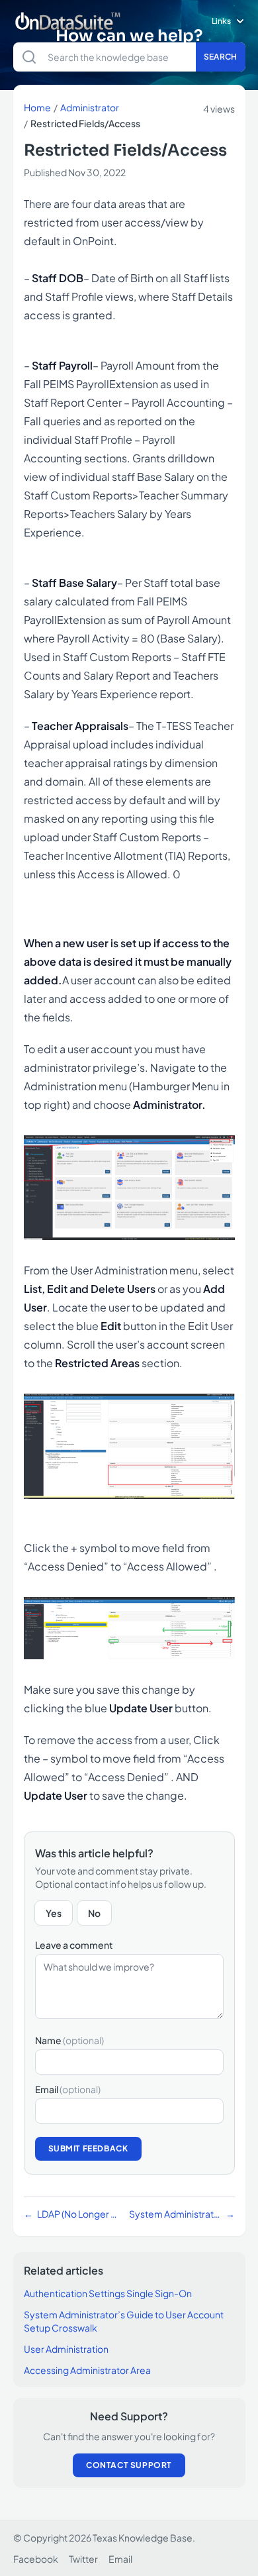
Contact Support (129, 2465)
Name (69, 2040)
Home (37, 107)
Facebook (36, 2559)
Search (221, 57)
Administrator (90, 107)
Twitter (83, 2559)
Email (68, 2089)
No (94, 1913)
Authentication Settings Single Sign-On (108, 2293)
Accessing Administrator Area (87, 2370)
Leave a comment (74, 1945)
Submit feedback (88, 2148)
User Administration (66, 2349)
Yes (54, 1913)
